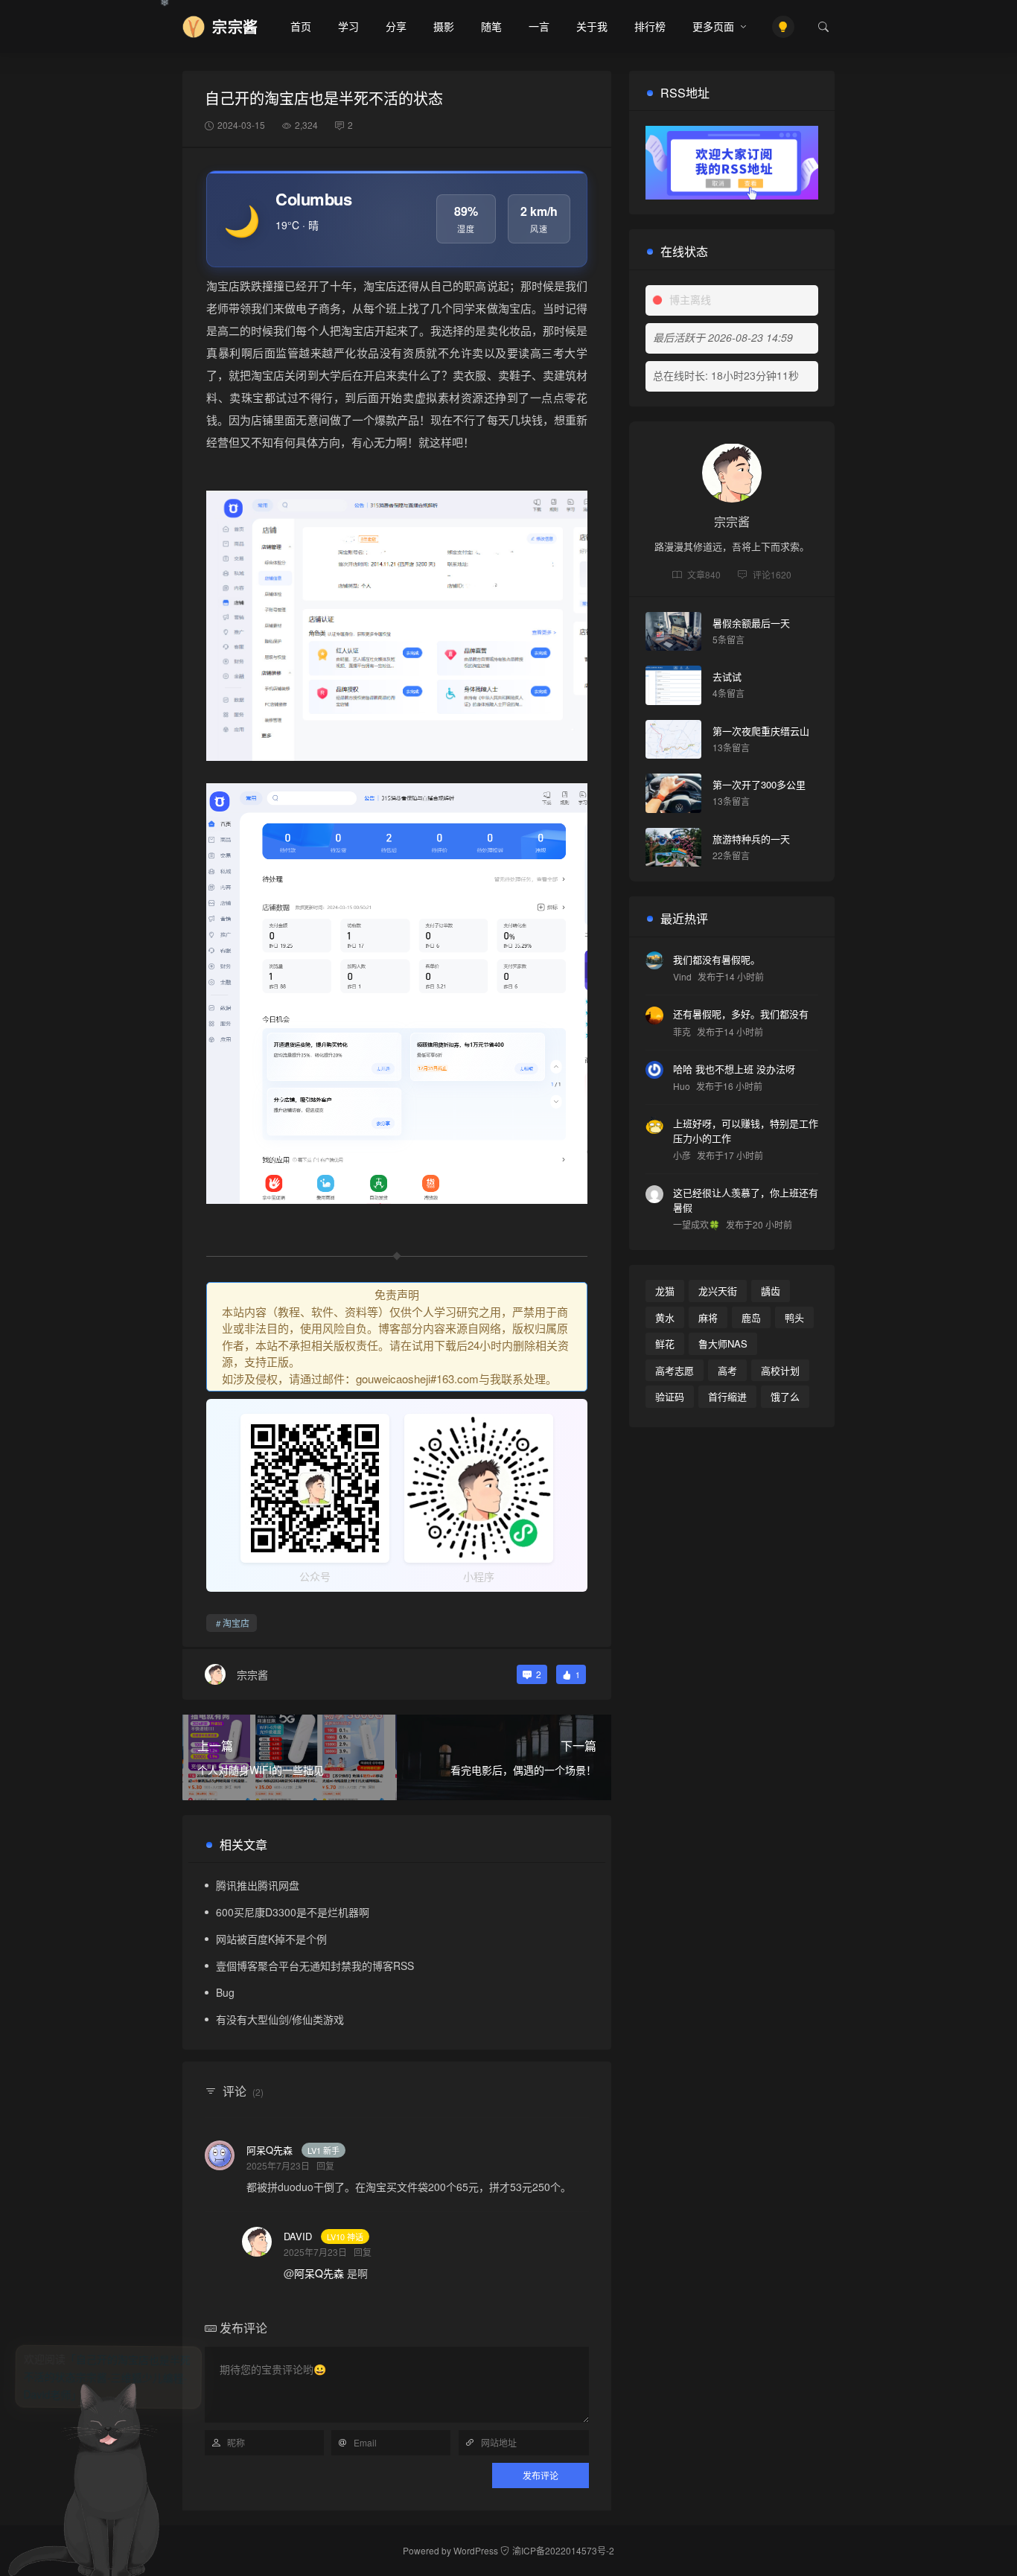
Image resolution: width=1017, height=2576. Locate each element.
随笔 (491, 26)
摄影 (444, 26)
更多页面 (713, 26)
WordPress (476, 2550)
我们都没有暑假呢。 (717, 959)
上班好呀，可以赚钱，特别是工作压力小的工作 (746, 1131)
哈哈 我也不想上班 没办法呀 (734, 1068)
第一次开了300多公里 (759, 784)
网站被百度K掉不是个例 (271, 1939)
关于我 (592, 26)
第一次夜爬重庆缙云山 (761, 731)
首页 (301, 26)
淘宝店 (236, 1623)
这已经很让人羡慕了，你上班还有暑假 (746, 1200)
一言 (539, 26)
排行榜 (650, 26)
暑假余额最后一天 (751, 623)
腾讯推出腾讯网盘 (258, 1885)
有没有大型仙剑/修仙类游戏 (280, 2019)
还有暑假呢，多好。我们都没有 (741, 1014)
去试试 (727, 676)
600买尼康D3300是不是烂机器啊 (293, 1912)
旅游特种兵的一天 (751, 839)
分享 (396, 26)
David (298, 2236)
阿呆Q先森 (270, 2150)
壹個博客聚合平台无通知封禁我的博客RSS (315, 1966)
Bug (225, 1992)
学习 (348, 26)
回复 (325, 2165)
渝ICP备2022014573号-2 (563, 2550)
